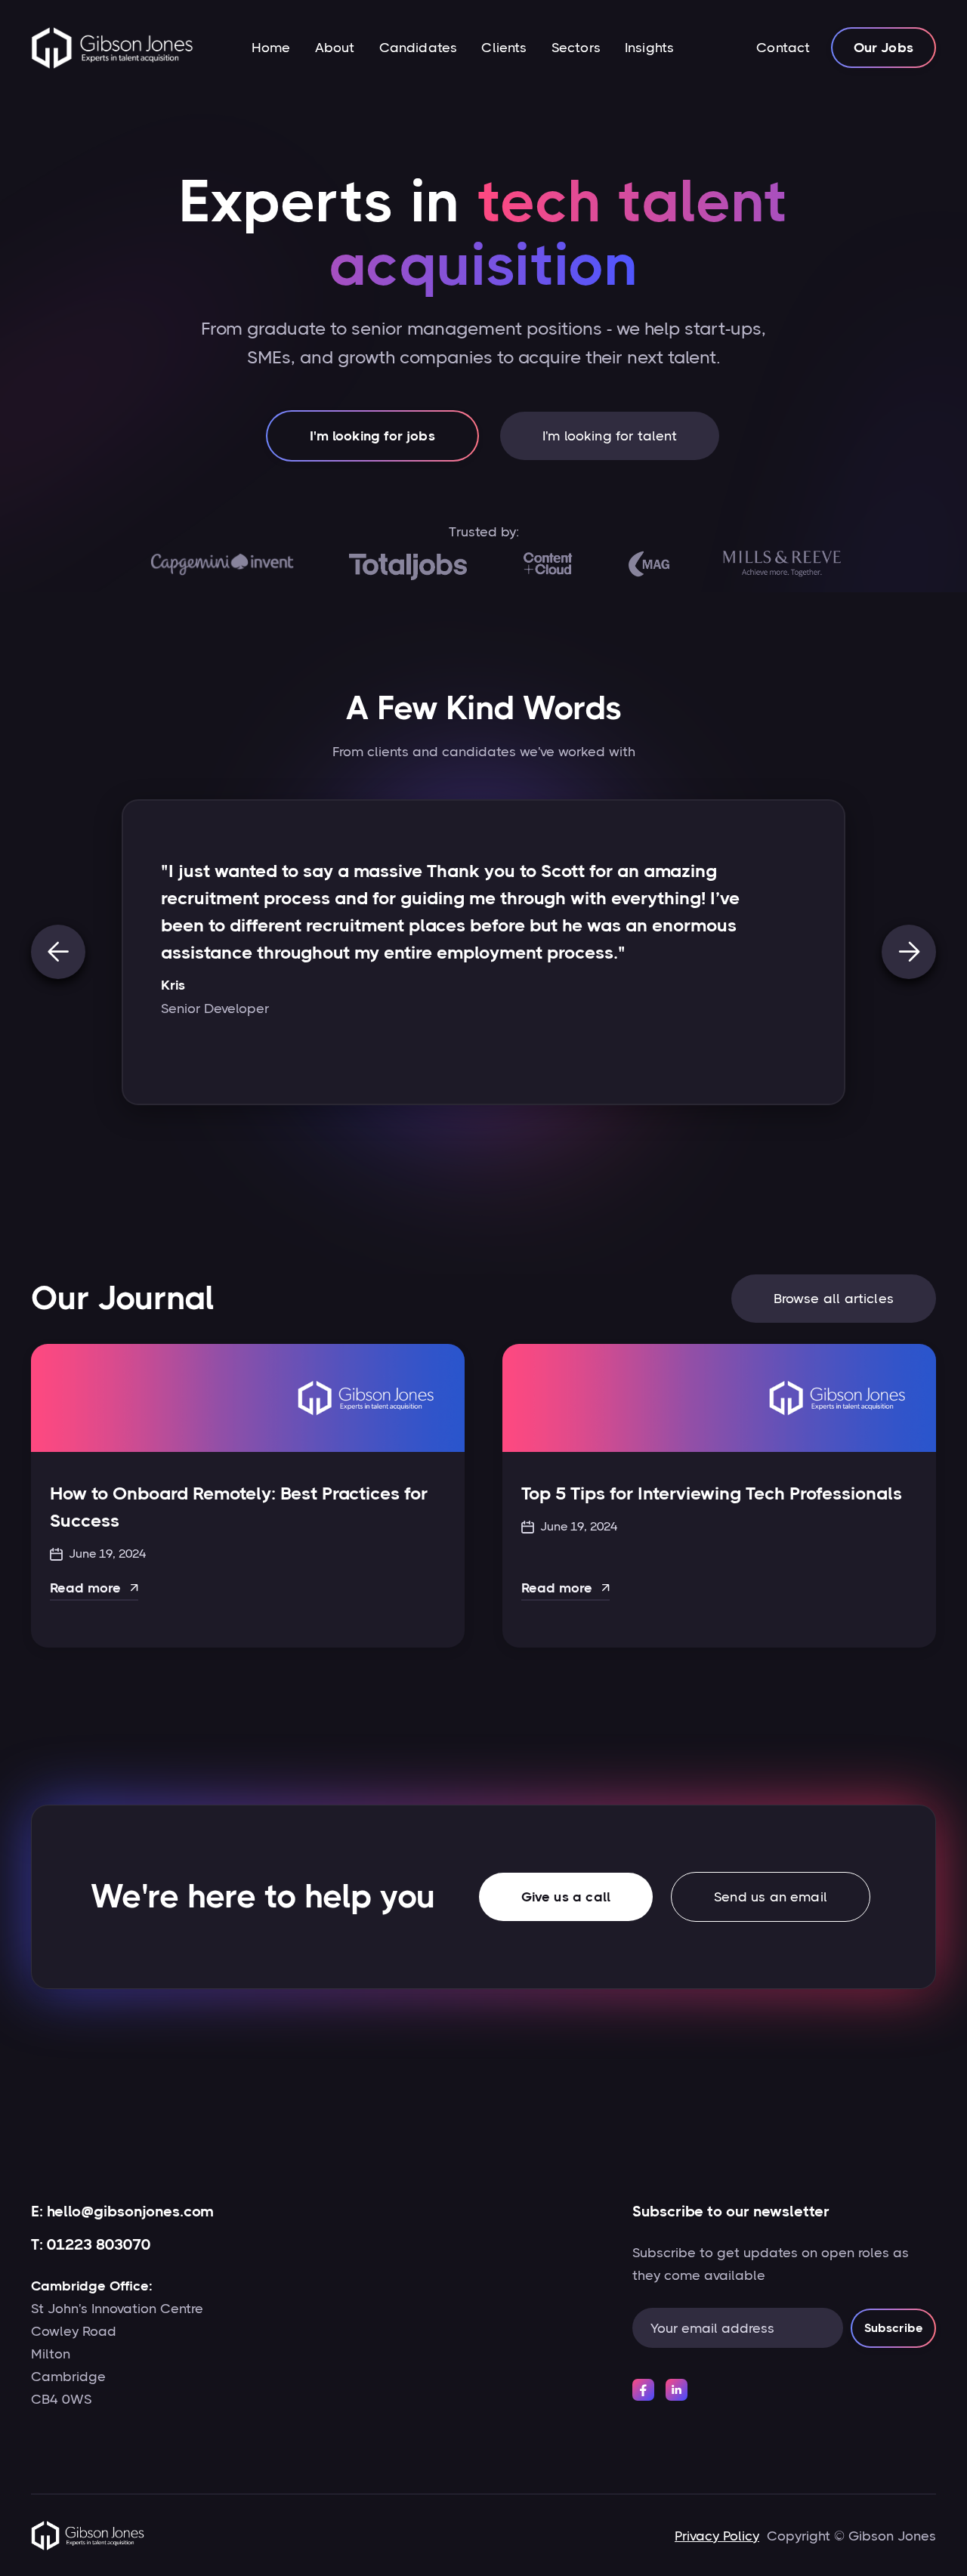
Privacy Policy (717, 2536)
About (335, 48)
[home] (112, 48)
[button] (58, 952)
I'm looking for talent (610, 436)
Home (271, 48)
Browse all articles (834, 1299)
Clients (504, 48)
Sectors (576, 48)
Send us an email (771, 1897)
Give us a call (566, 1897)
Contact (783, 48)
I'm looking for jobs (372, 436)
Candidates (419, 48)
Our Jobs (884, 48)
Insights (649, 48)
